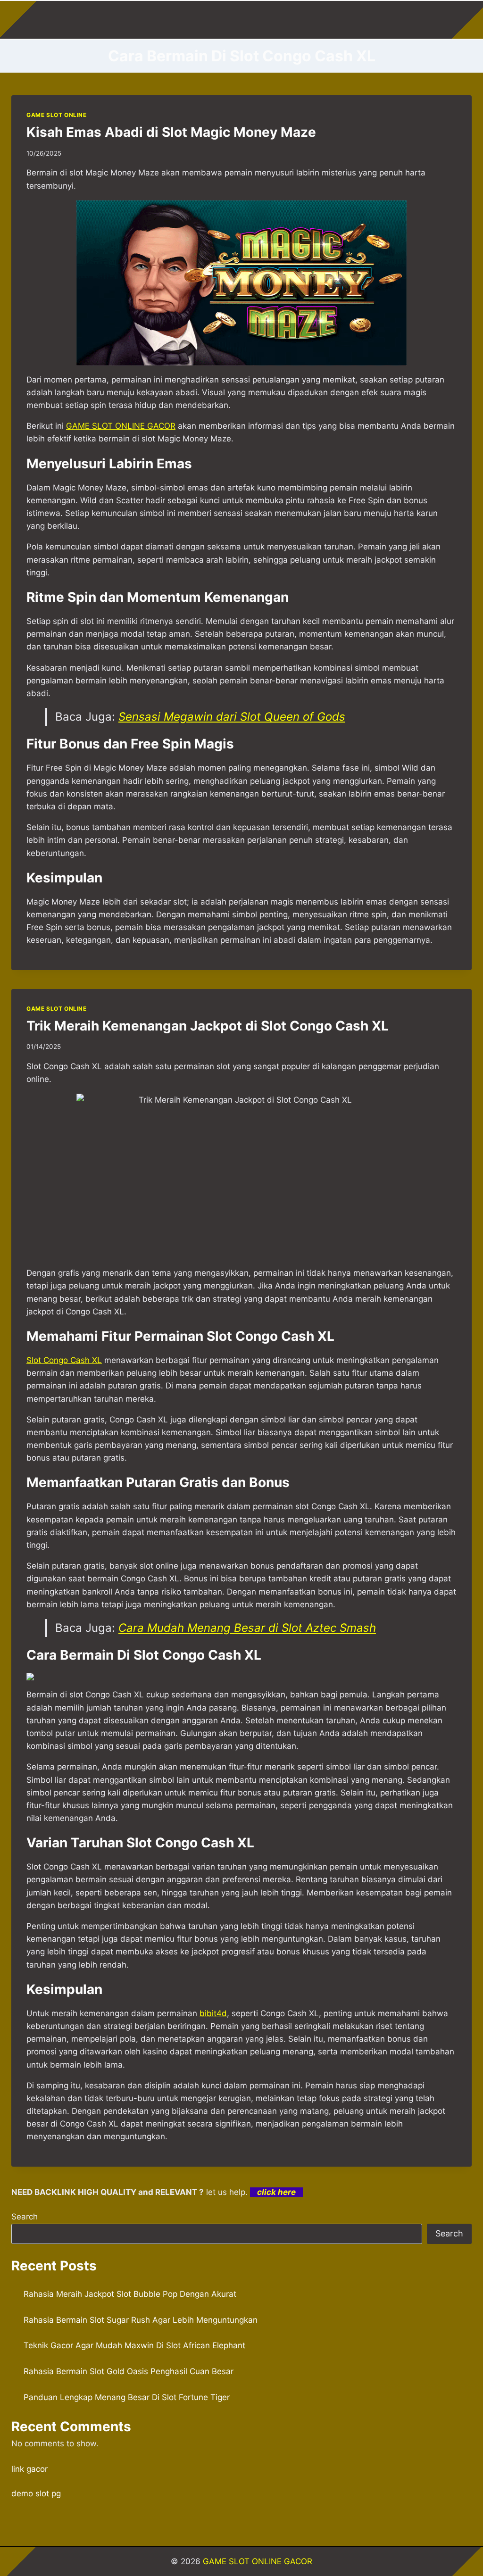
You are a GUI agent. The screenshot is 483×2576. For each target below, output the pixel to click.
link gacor (29, 2469)
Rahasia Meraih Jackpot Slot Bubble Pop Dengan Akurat (130, 2294)
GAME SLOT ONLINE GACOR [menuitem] (121, 426)
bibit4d (213, 2013)
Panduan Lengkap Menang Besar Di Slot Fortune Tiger (127, 2397)
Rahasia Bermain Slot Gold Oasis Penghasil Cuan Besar (129, 2371)
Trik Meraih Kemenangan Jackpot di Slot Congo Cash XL (208, 1026)
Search (25, 2217)
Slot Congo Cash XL (64, 1360)
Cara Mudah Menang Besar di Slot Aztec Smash (247, 1628)
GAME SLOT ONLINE (57, 115)
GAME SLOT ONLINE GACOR (258, 2561)
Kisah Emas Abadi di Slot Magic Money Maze (171, 132)
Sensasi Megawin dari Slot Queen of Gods (232, 717)
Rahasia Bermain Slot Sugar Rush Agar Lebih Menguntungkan (141, 2320)
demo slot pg (36, 2493)
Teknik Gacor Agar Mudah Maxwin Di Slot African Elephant (134, 2345)
